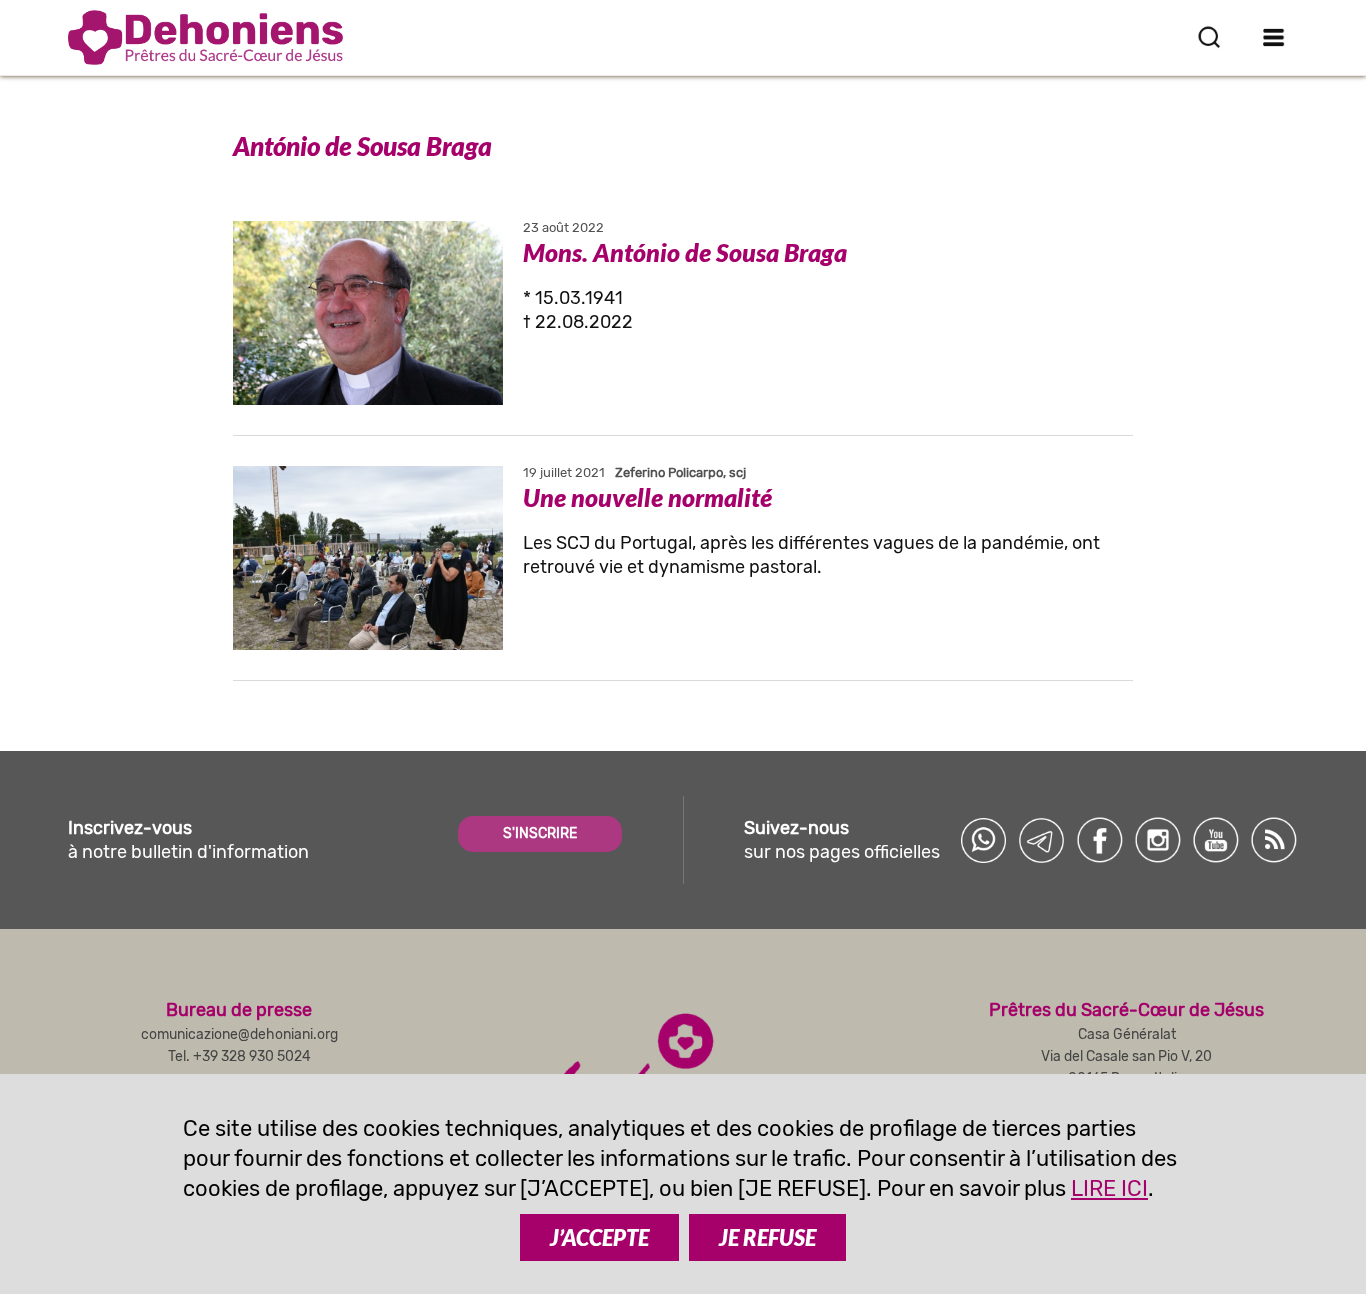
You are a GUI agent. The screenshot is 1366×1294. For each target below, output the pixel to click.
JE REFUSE (767, 1237)
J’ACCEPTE (599, 1237)
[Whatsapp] (984, 840)
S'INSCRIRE (540, 833)
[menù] (1274, 37)
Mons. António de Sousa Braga (685, 252)
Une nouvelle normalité (647, 497)
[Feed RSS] (1274, 840)
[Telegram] (1042, 840)
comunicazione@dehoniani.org (239, 1034)
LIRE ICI (1109, 1188)
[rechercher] (1209, 37)
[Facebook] (1100, 840)
